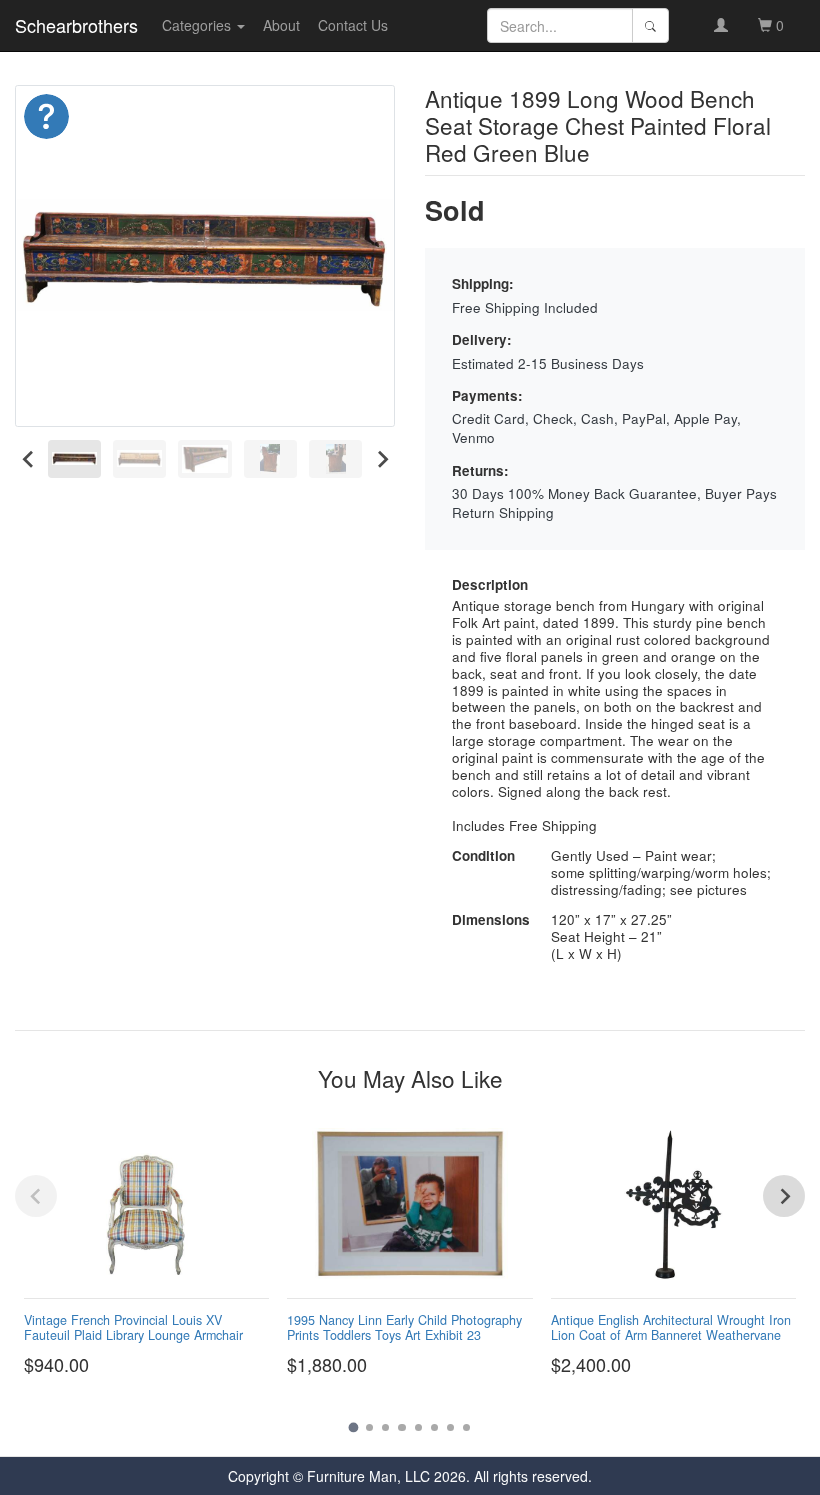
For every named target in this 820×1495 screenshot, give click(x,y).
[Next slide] (381, 459)
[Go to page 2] (369, 1427)
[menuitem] (74, 459)
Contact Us (353, 25)
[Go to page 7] (450, 1427)
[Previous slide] (36, 1196)
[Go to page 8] (466, 1427)
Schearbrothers (76, 25)
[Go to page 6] (434, 1427)
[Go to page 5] (418, 1427)
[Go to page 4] (401, 1427)
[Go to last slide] (28, 459)
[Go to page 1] (353, 1427)
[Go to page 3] (385, 1427)
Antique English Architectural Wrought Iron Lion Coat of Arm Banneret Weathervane (671, 1327)
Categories (198, 25)
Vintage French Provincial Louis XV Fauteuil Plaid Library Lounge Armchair (133, 1327)
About (281, 25)
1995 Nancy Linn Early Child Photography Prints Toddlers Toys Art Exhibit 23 (404, 1327)
